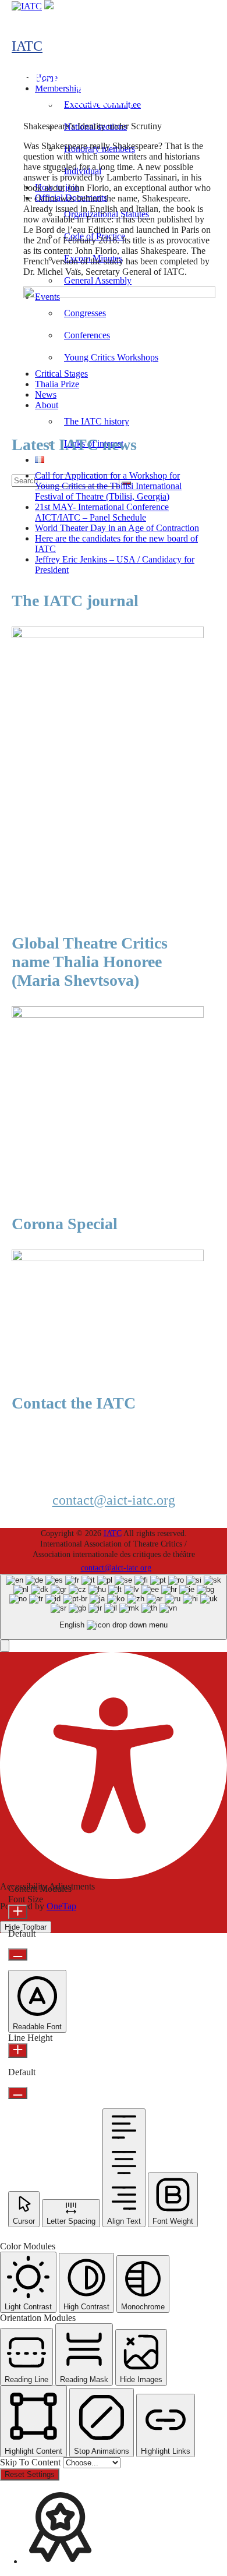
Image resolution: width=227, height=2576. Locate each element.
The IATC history (97, 421)
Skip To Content (31, 2462)
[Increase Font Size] (18, 1912)
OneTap (61, 1906)
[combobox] (114, 1607)
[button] (5, 1646)
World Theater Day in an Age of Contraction (117, 528)
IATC (27, 46)
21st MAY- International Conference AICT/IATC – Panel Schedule (102, 512)
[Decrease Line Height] (18, 2093)
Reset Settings (30, 2474)
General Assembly (98, 280)
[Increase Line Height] (18, 2050)
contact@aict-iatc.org (114, 1500)
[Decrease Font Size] (18, 1954)
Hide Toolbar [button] (26, 1927)
